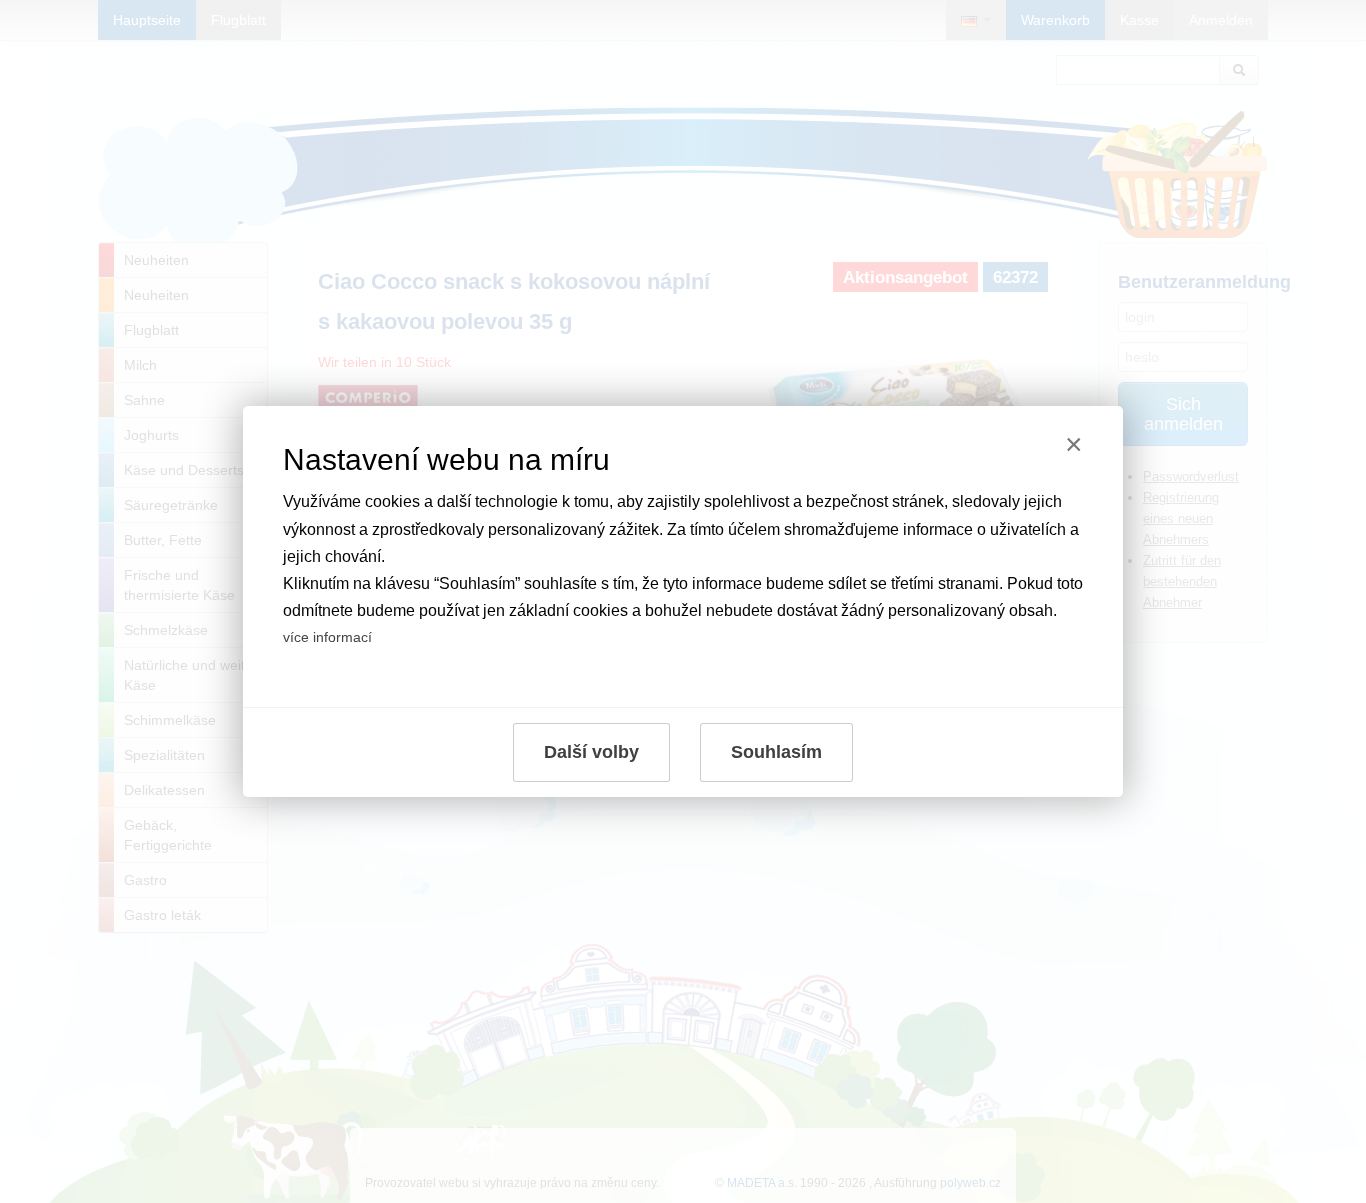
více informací (327, 637)
